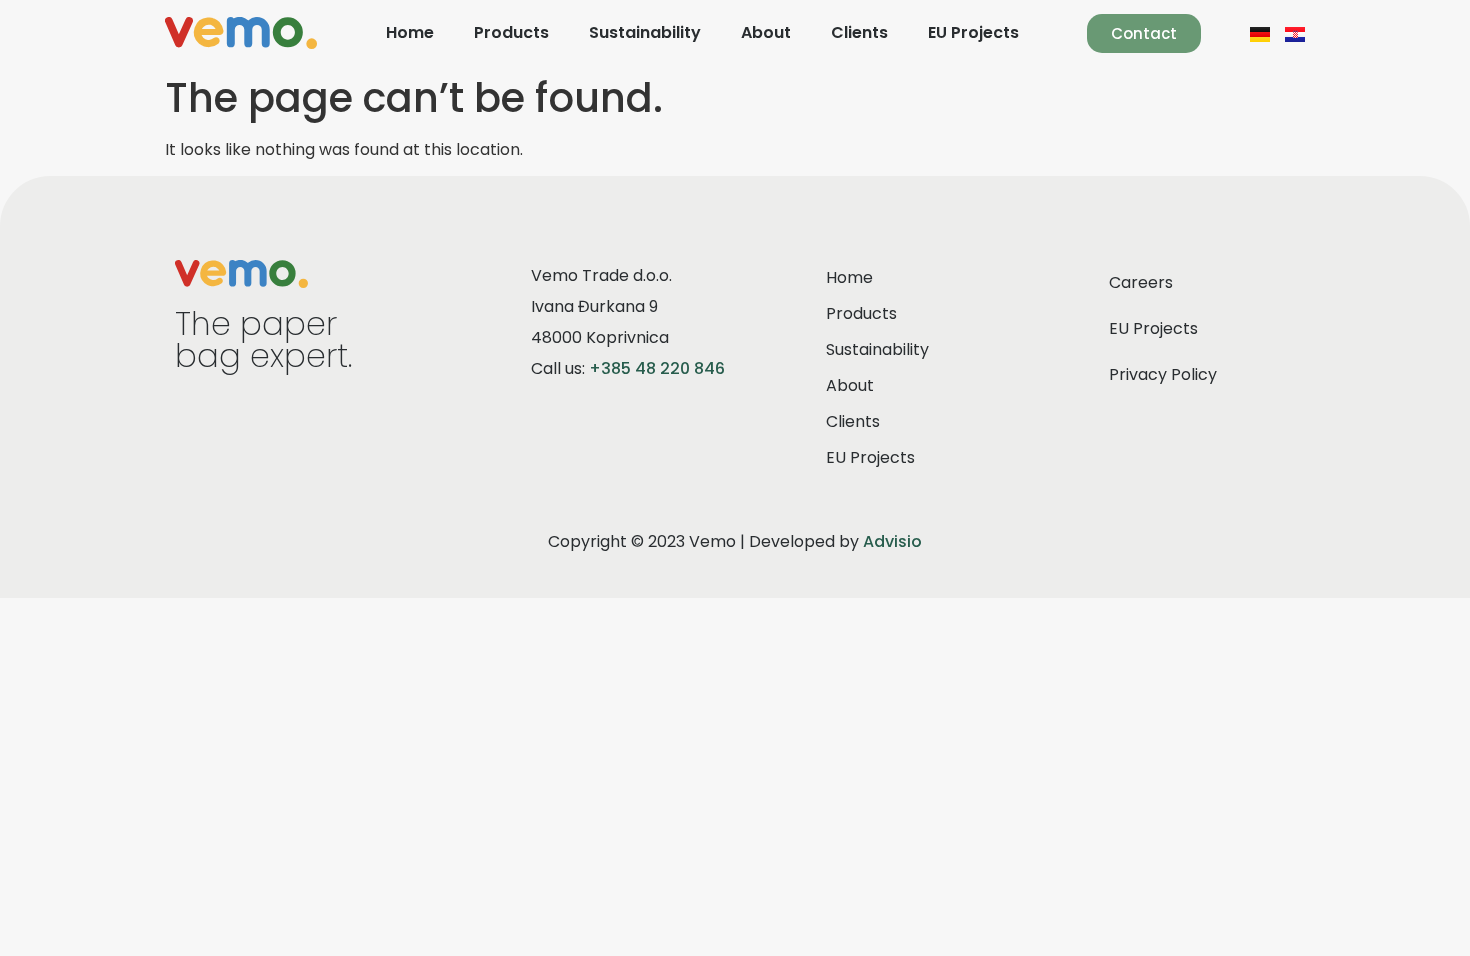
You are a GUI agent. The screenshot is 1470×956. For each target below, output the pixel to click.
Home (410, 32)
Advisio (892, 541)
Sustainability (645, 32)
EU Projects (973, 32)
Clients (859, 32)
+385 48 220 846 (657, 368)
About (766, 32)
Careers (1141, 282)
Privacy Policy (1163, 374)
